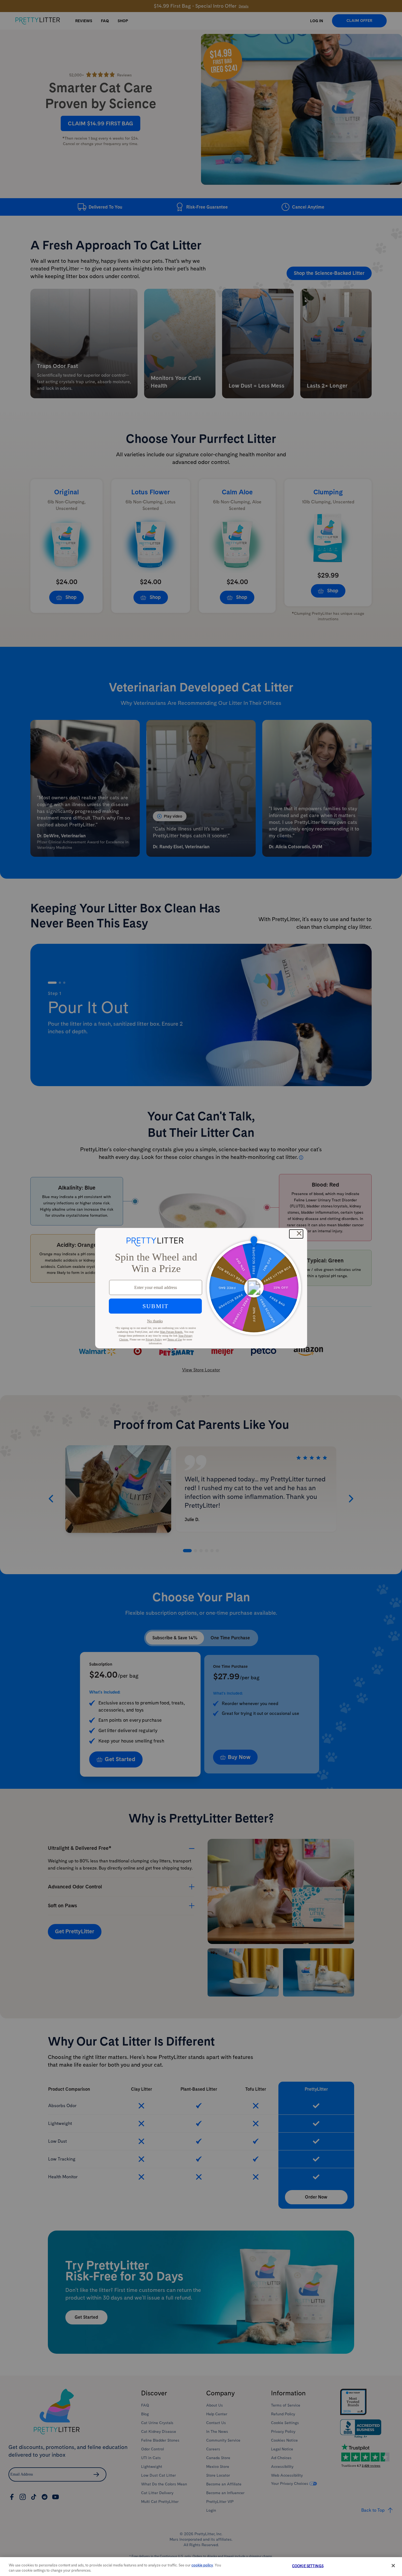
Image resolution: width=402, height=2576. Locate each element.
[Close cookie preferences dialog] (393, 2566)
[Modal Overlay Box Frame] (201, 1288)
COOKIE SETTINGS (308, 2566)
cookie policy (202, 2565)
